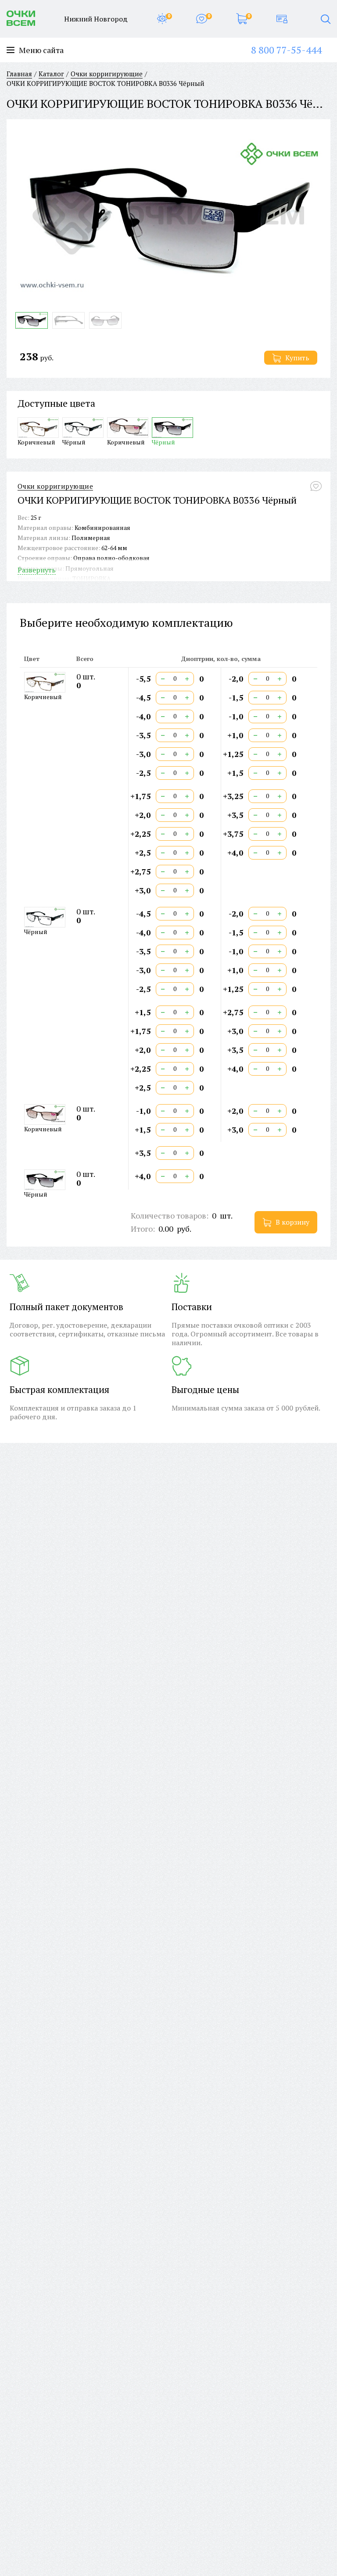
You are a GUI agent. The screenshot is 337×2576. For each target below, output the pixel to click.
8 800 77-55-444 (286, 50)
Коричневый (36, 442)
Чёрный (74, 442)
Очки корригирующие (55, 486)
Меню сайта (41, 50)
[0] (162, 19)
